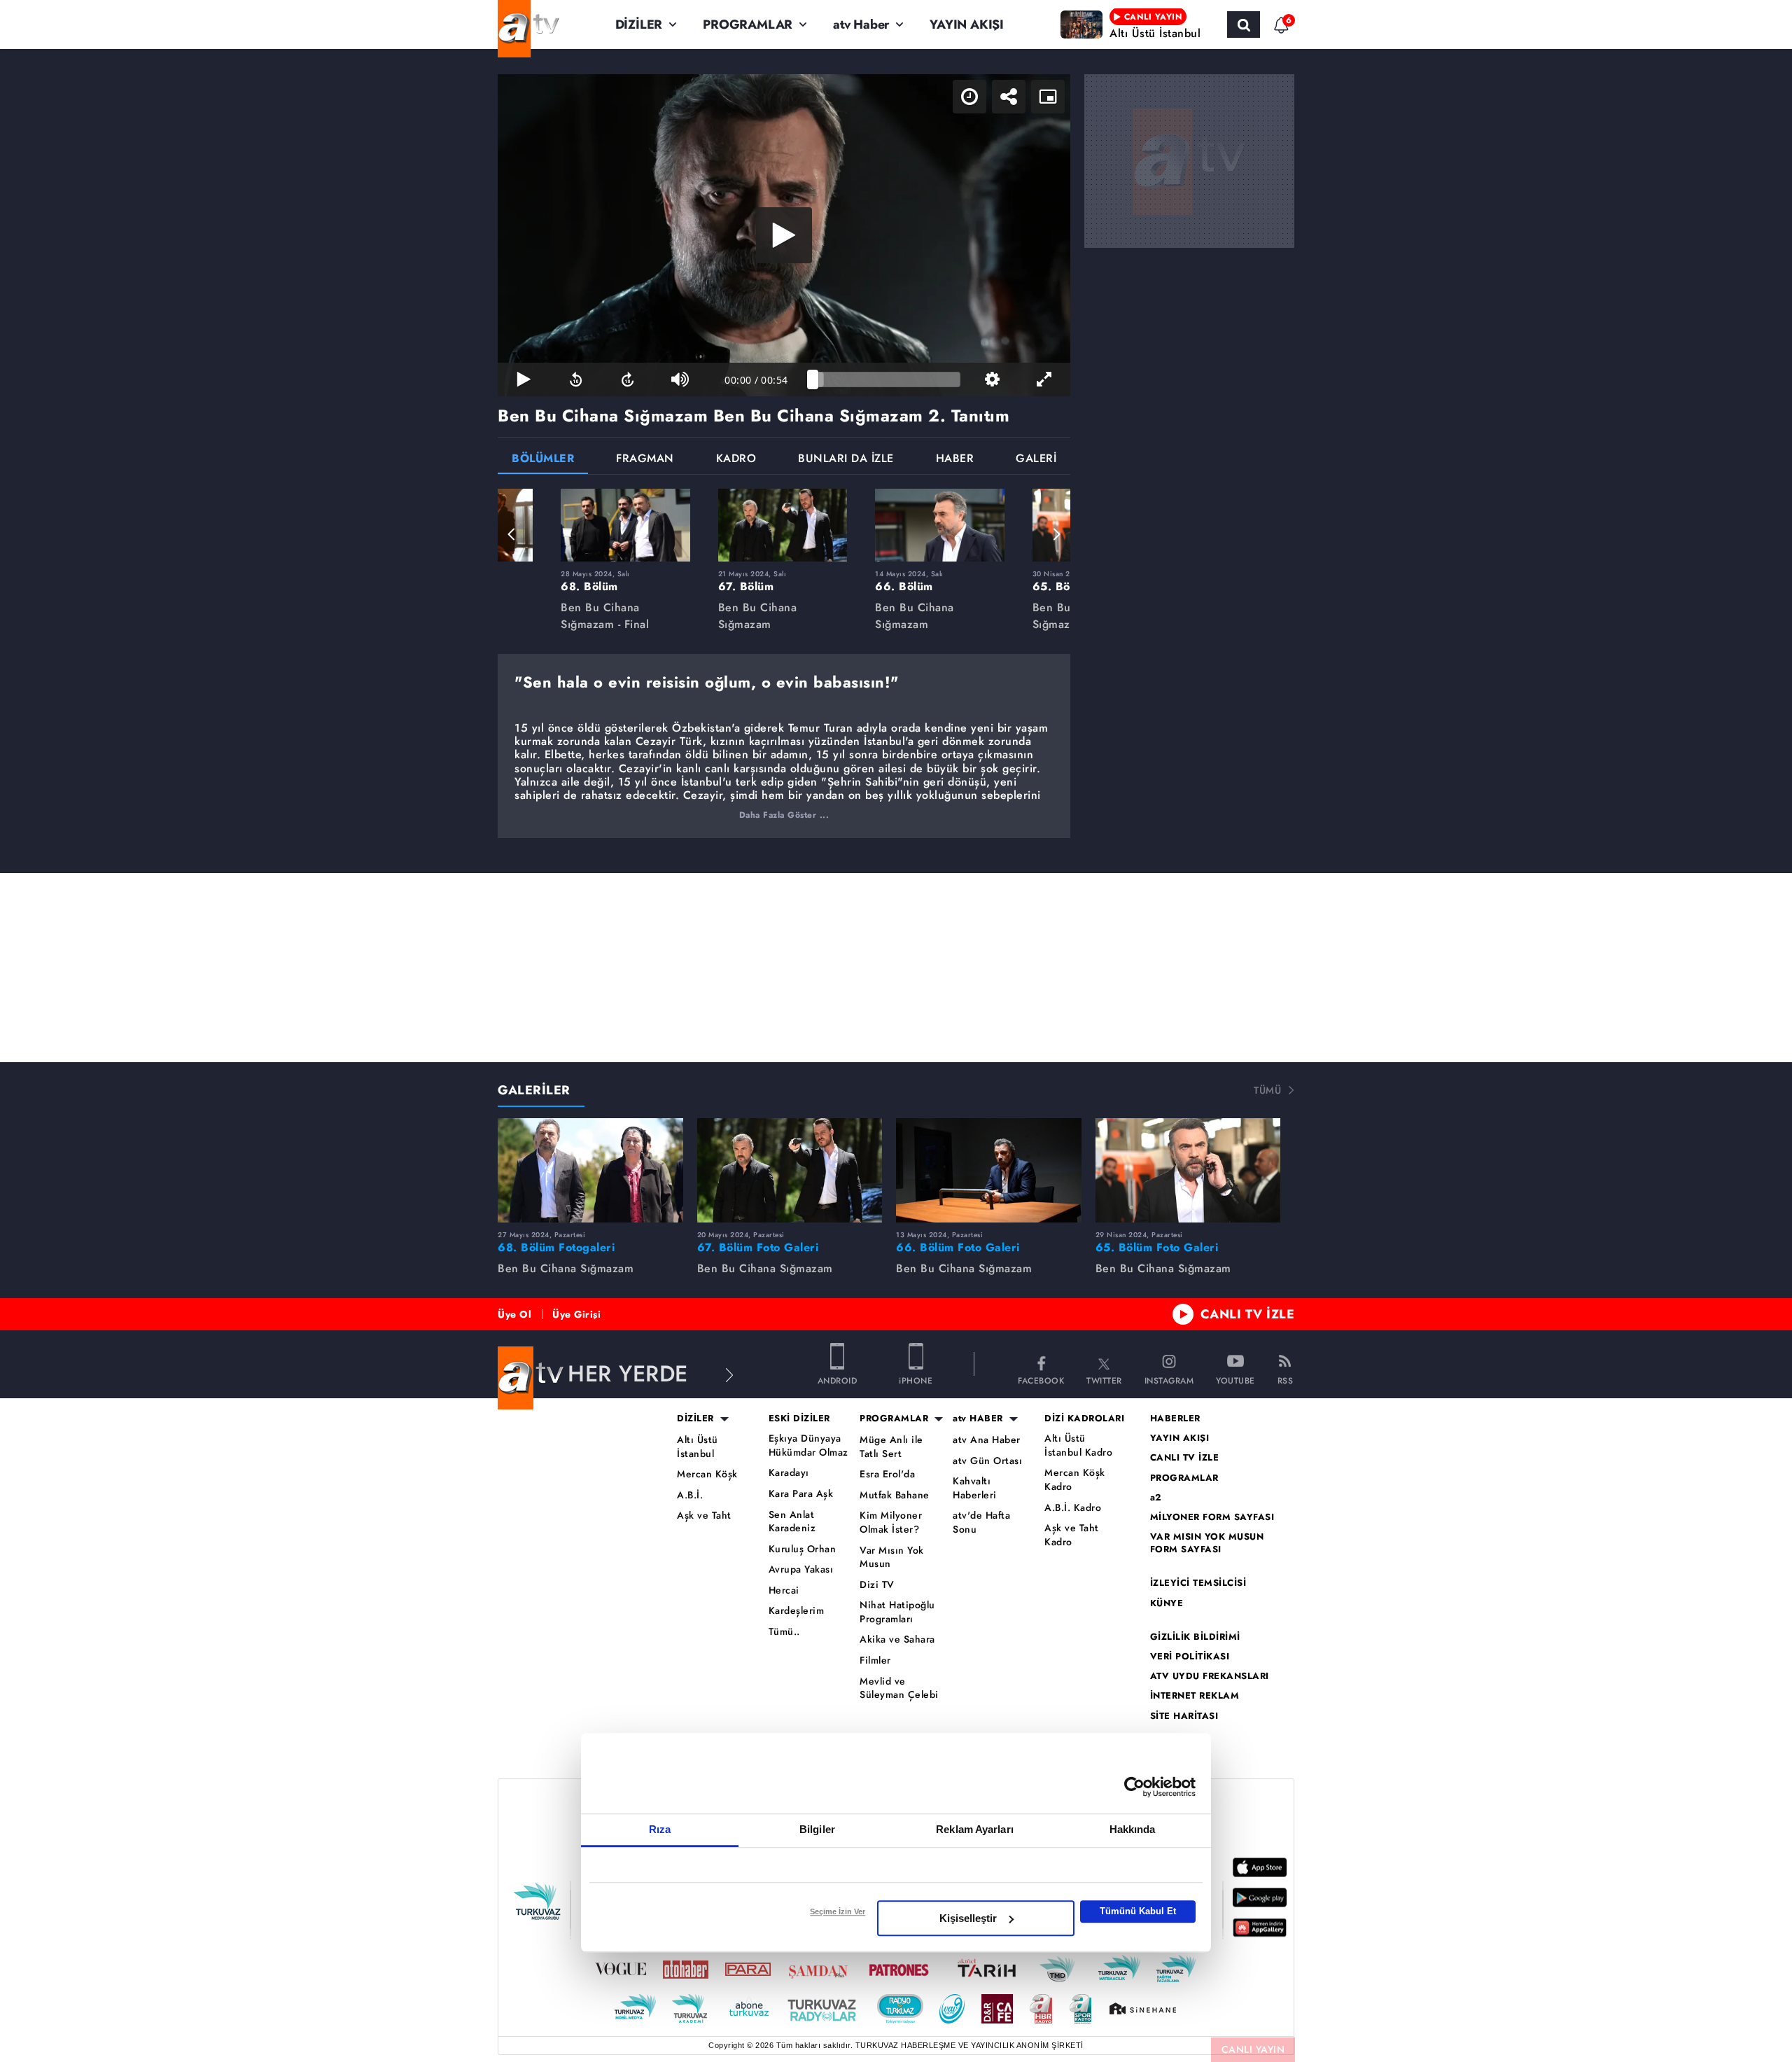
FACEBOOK (1041, 1380)
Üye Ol (514, 1314)
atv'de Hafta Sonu (981, 1523)
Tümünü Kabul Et (1138, 1911)
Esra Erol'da (887, 1474)
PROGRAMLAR (748, 25)
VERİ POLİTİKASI (1190, 1657)
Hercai (784, 1590)
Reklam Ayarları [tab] (975, 1829)
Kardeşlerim (797, 1611)
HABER (955, 460)
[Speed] (969, 97)
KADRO (736, 460)
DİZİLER (639, 25)
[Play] (784, 235)
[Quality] (992, 379)
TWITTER (1104, 1380)
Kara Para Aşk (801, 1494)
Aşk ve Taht (704, 1516)
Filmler (875, 1660)
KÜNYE (1167, 1603)
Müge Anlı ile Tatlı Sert (891, 1447)
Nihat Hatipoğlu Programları (897, 1612)
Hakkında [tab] (1133, 1829)
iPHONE (916, 1380)
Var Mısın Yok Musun (892, 1558)
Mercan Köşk (707, 1474)
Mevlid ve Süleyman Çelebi (899, 1688)
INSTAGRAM (1169, 1380)
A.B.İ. (690, 1495)
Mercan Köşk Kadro (1075, 1480)
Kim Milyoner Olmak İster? (891, 1523)
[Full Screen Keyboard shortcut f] (1044, 379)
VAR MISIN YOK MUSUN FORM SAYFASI (1207, 1543)
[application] (784, 235)
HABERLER (1175, 1419)
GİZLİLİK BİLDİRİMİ (1195, 1637)
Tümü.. (784, 1632)
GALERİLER (534, 1090)
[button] (512, 534)
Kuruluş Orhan (803, 1549)
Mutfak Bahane (895, 1495)
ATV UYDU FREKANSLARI (1210, 1676)
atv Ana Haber (987, 1440)
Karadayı (789, 1473)
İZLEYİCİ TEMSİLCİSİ (1198, 1583)
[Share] (1009, 97)
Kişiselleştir (968, 1918)
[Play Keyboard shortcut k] (524, 379)
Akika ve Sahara (897, 1639)
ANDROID (838, 1380)
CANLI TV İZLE (1248, 1314)
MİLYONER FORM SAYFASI (1212, 1517)
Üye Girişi (576, 1314)
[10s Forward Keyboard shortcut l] (628, 379)
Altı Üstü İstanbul (698, 1447)
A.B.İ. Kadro (1073, 1508)
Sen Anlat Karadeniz (792, 1522)
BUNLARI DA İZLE (846, 460)
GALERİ (1036, 460)
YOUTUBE (1235, 1380)
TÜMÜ (1267, 1090)
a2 (1156, 1498)
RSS (1286, 1380)
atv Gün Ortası (987, 1461)
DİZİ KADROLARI (1084, 1419)
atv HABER (978, 1419)
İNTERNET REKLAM (1195, 1696)
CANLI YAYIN (1253, 2049)
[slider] (887, 379)
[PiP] (1048, 97)
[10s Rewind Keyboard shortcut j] (575, 379)
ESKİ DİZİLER (799, 1419)
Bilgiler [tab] (817, 1829)
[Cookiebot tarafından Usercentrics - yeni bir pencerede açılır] (1134, 1787)
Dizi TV (877, 1585)
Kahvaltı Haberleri (975, 1488)
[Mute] (680, 379)
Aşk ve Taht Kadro (1072, 1535)
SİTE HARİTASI (1184, 1716)
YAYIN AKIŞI (967, 25)
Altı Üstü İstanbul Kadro (1078, 1446)
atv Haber (861, 25)
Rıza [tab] (660, 1829)
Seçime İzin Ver (838, 1911)
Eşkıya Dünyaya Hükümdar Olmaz (808, 1446)
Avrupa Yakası (801, 1569)
